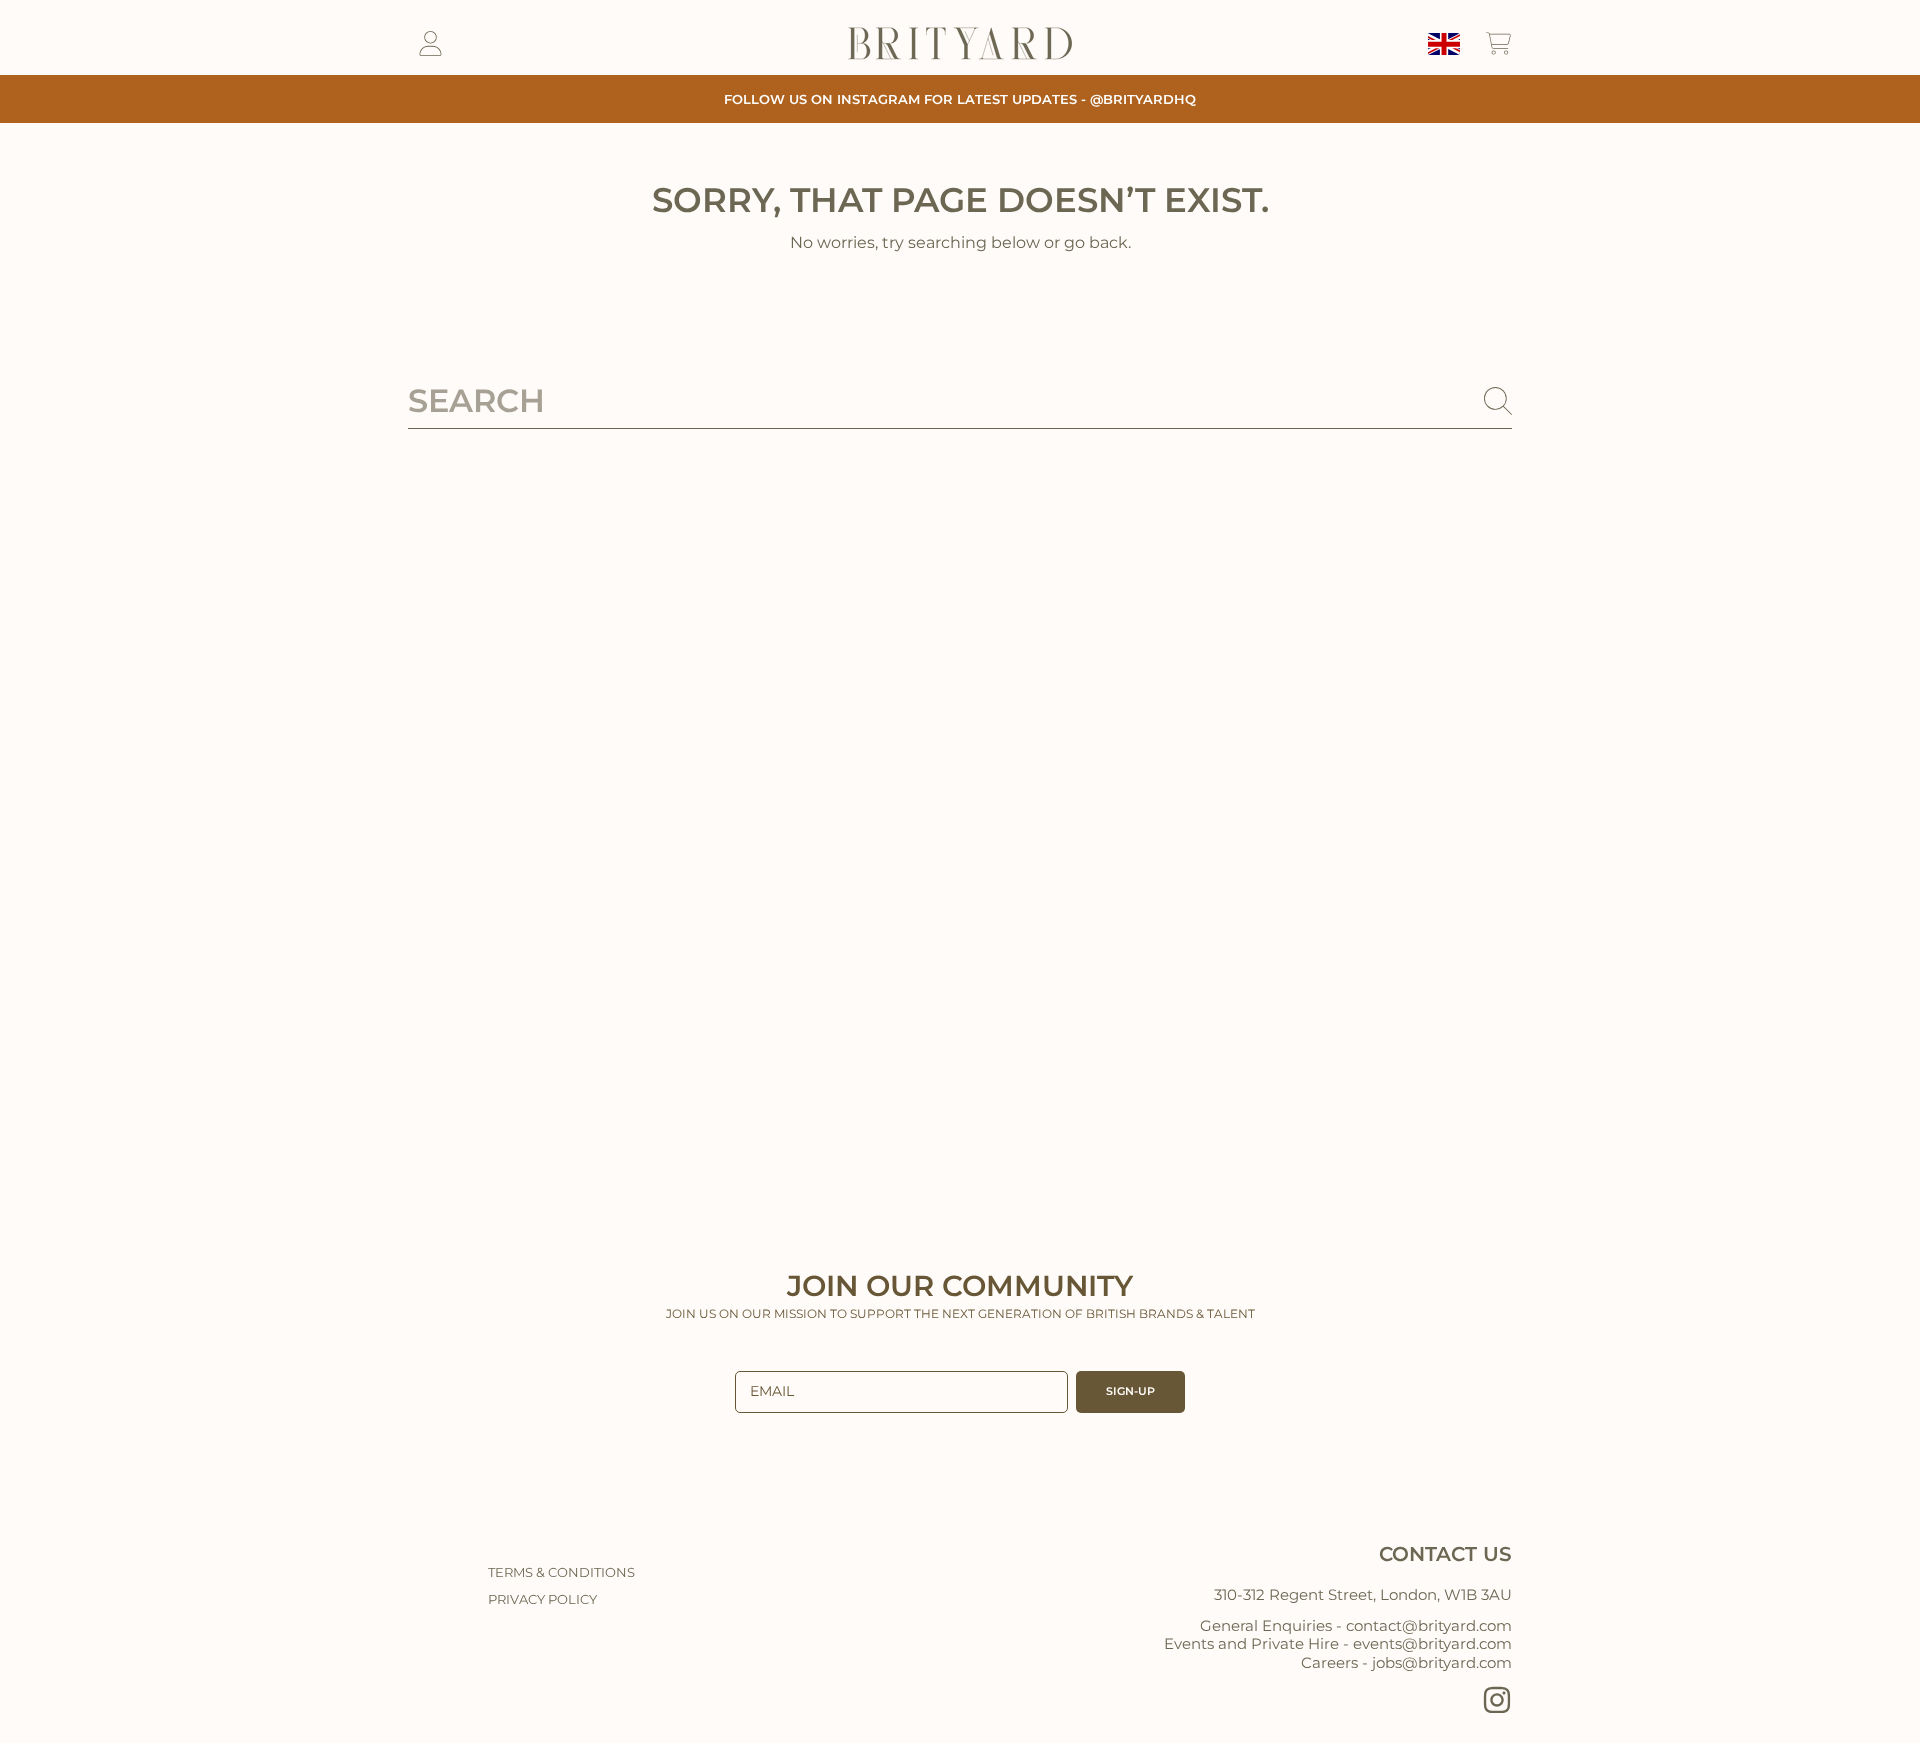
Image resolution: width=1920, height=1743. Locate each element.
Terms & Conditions (561, 1572)
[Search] (1498, 401)
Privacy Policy (542, 1599)
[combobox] (960, 401)
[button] (1498, 44)
